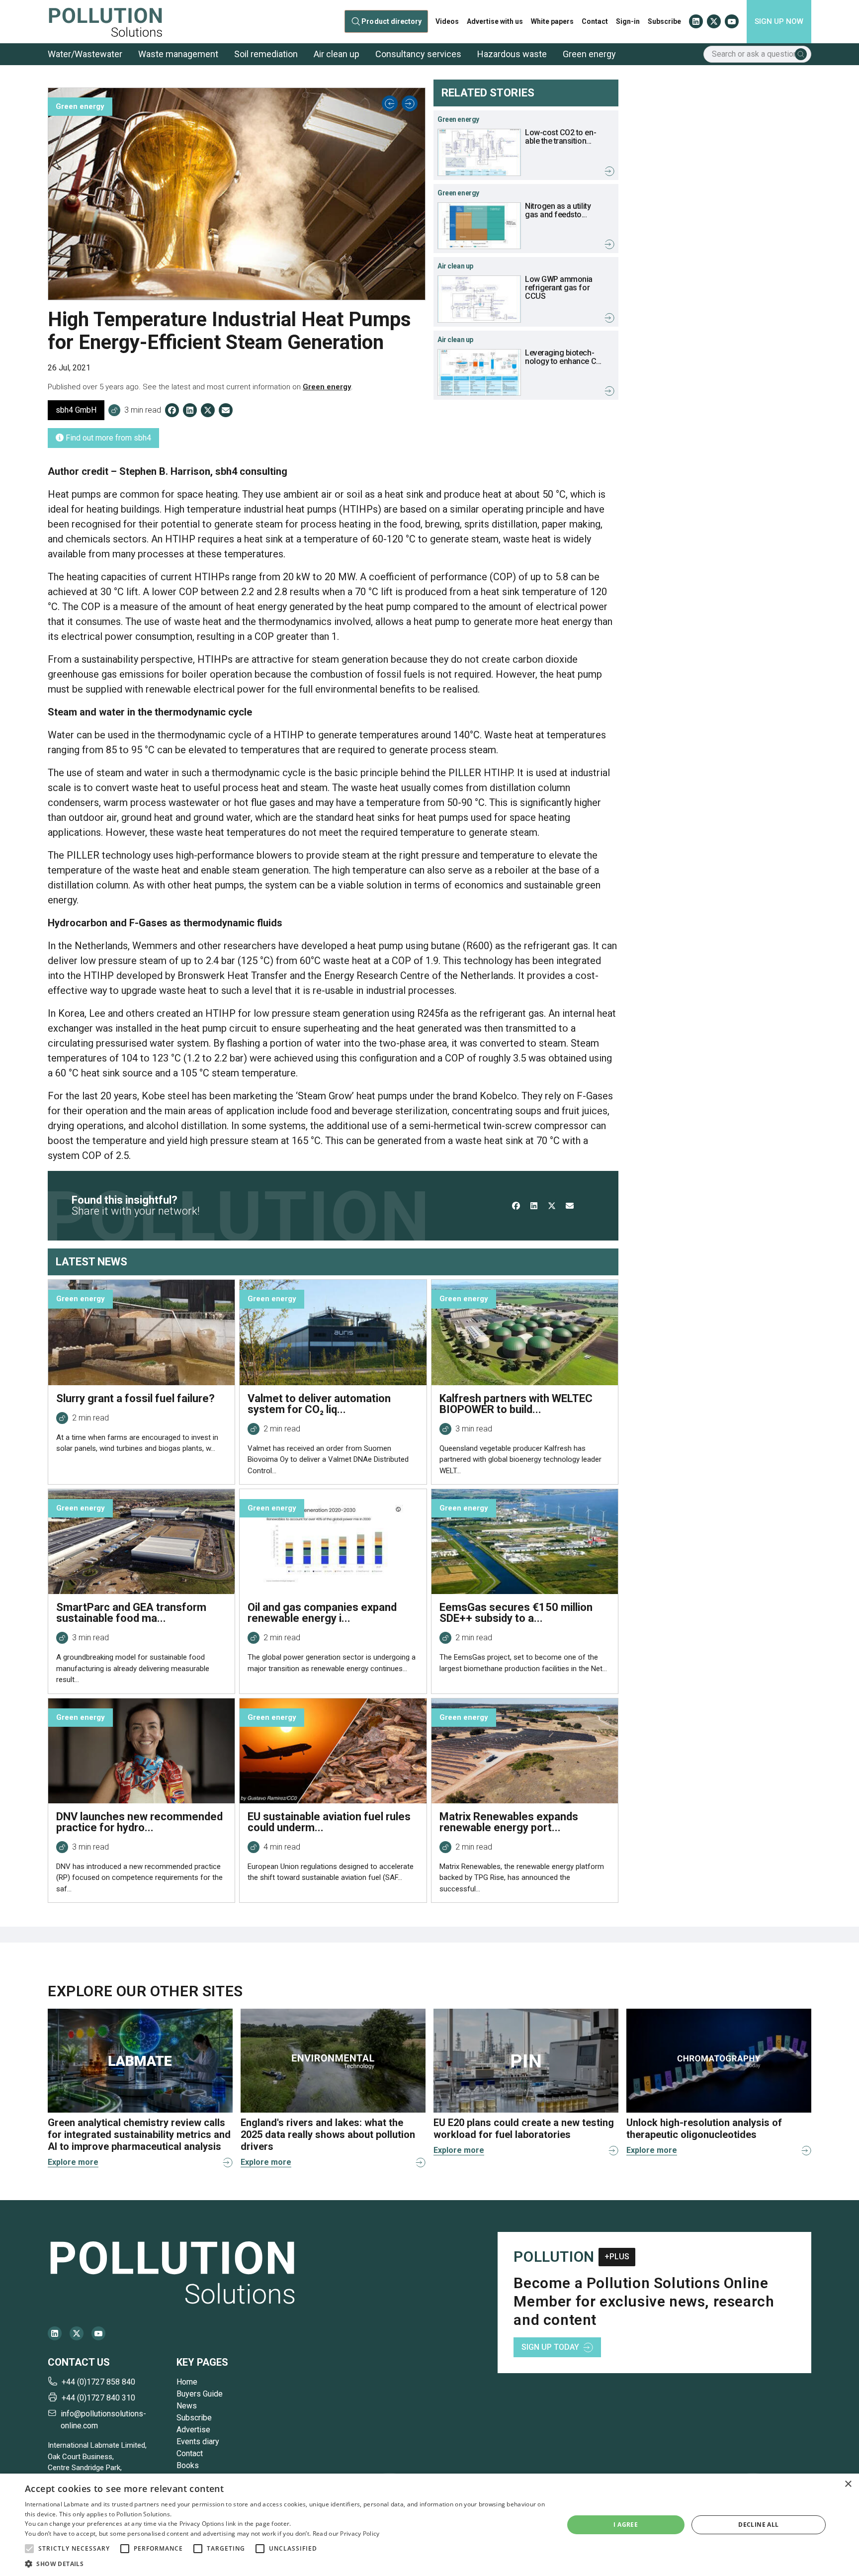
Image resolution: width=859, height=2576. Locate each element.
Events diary (198, 2442)
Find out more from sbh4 (107, 438)
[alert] (429, 2525)
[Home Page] (105, 22)
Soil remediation (266, 54)
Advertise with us (495, 21)
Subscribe (664, 21)
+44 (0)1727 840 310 (98, 2398)
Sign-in (628, 21)
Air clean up (337, 54)
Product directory (392, 22)
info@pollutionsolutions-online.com (103, 2420)
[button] (29, 2549)
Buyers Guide (200, 2394)
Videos (447, 21)
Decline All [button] (758, 2525)
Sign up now (779, 21)
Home (187, 2382)
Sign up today (550, 2347)
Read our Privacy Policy (346, 2533)
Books (188, 2465)
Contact (595, 21)
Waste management (178, 54)
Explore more (73, 2162)
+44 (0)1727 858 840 (98, 2382)
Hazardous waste (512, 54)
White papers (552, 21)
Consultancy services (418, 54)
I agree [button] (626, 2525)
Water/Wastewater (85, 54)
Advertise (193, 2430)
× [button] (848, 2484)
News (187, 2406)
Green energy (589, 54)
